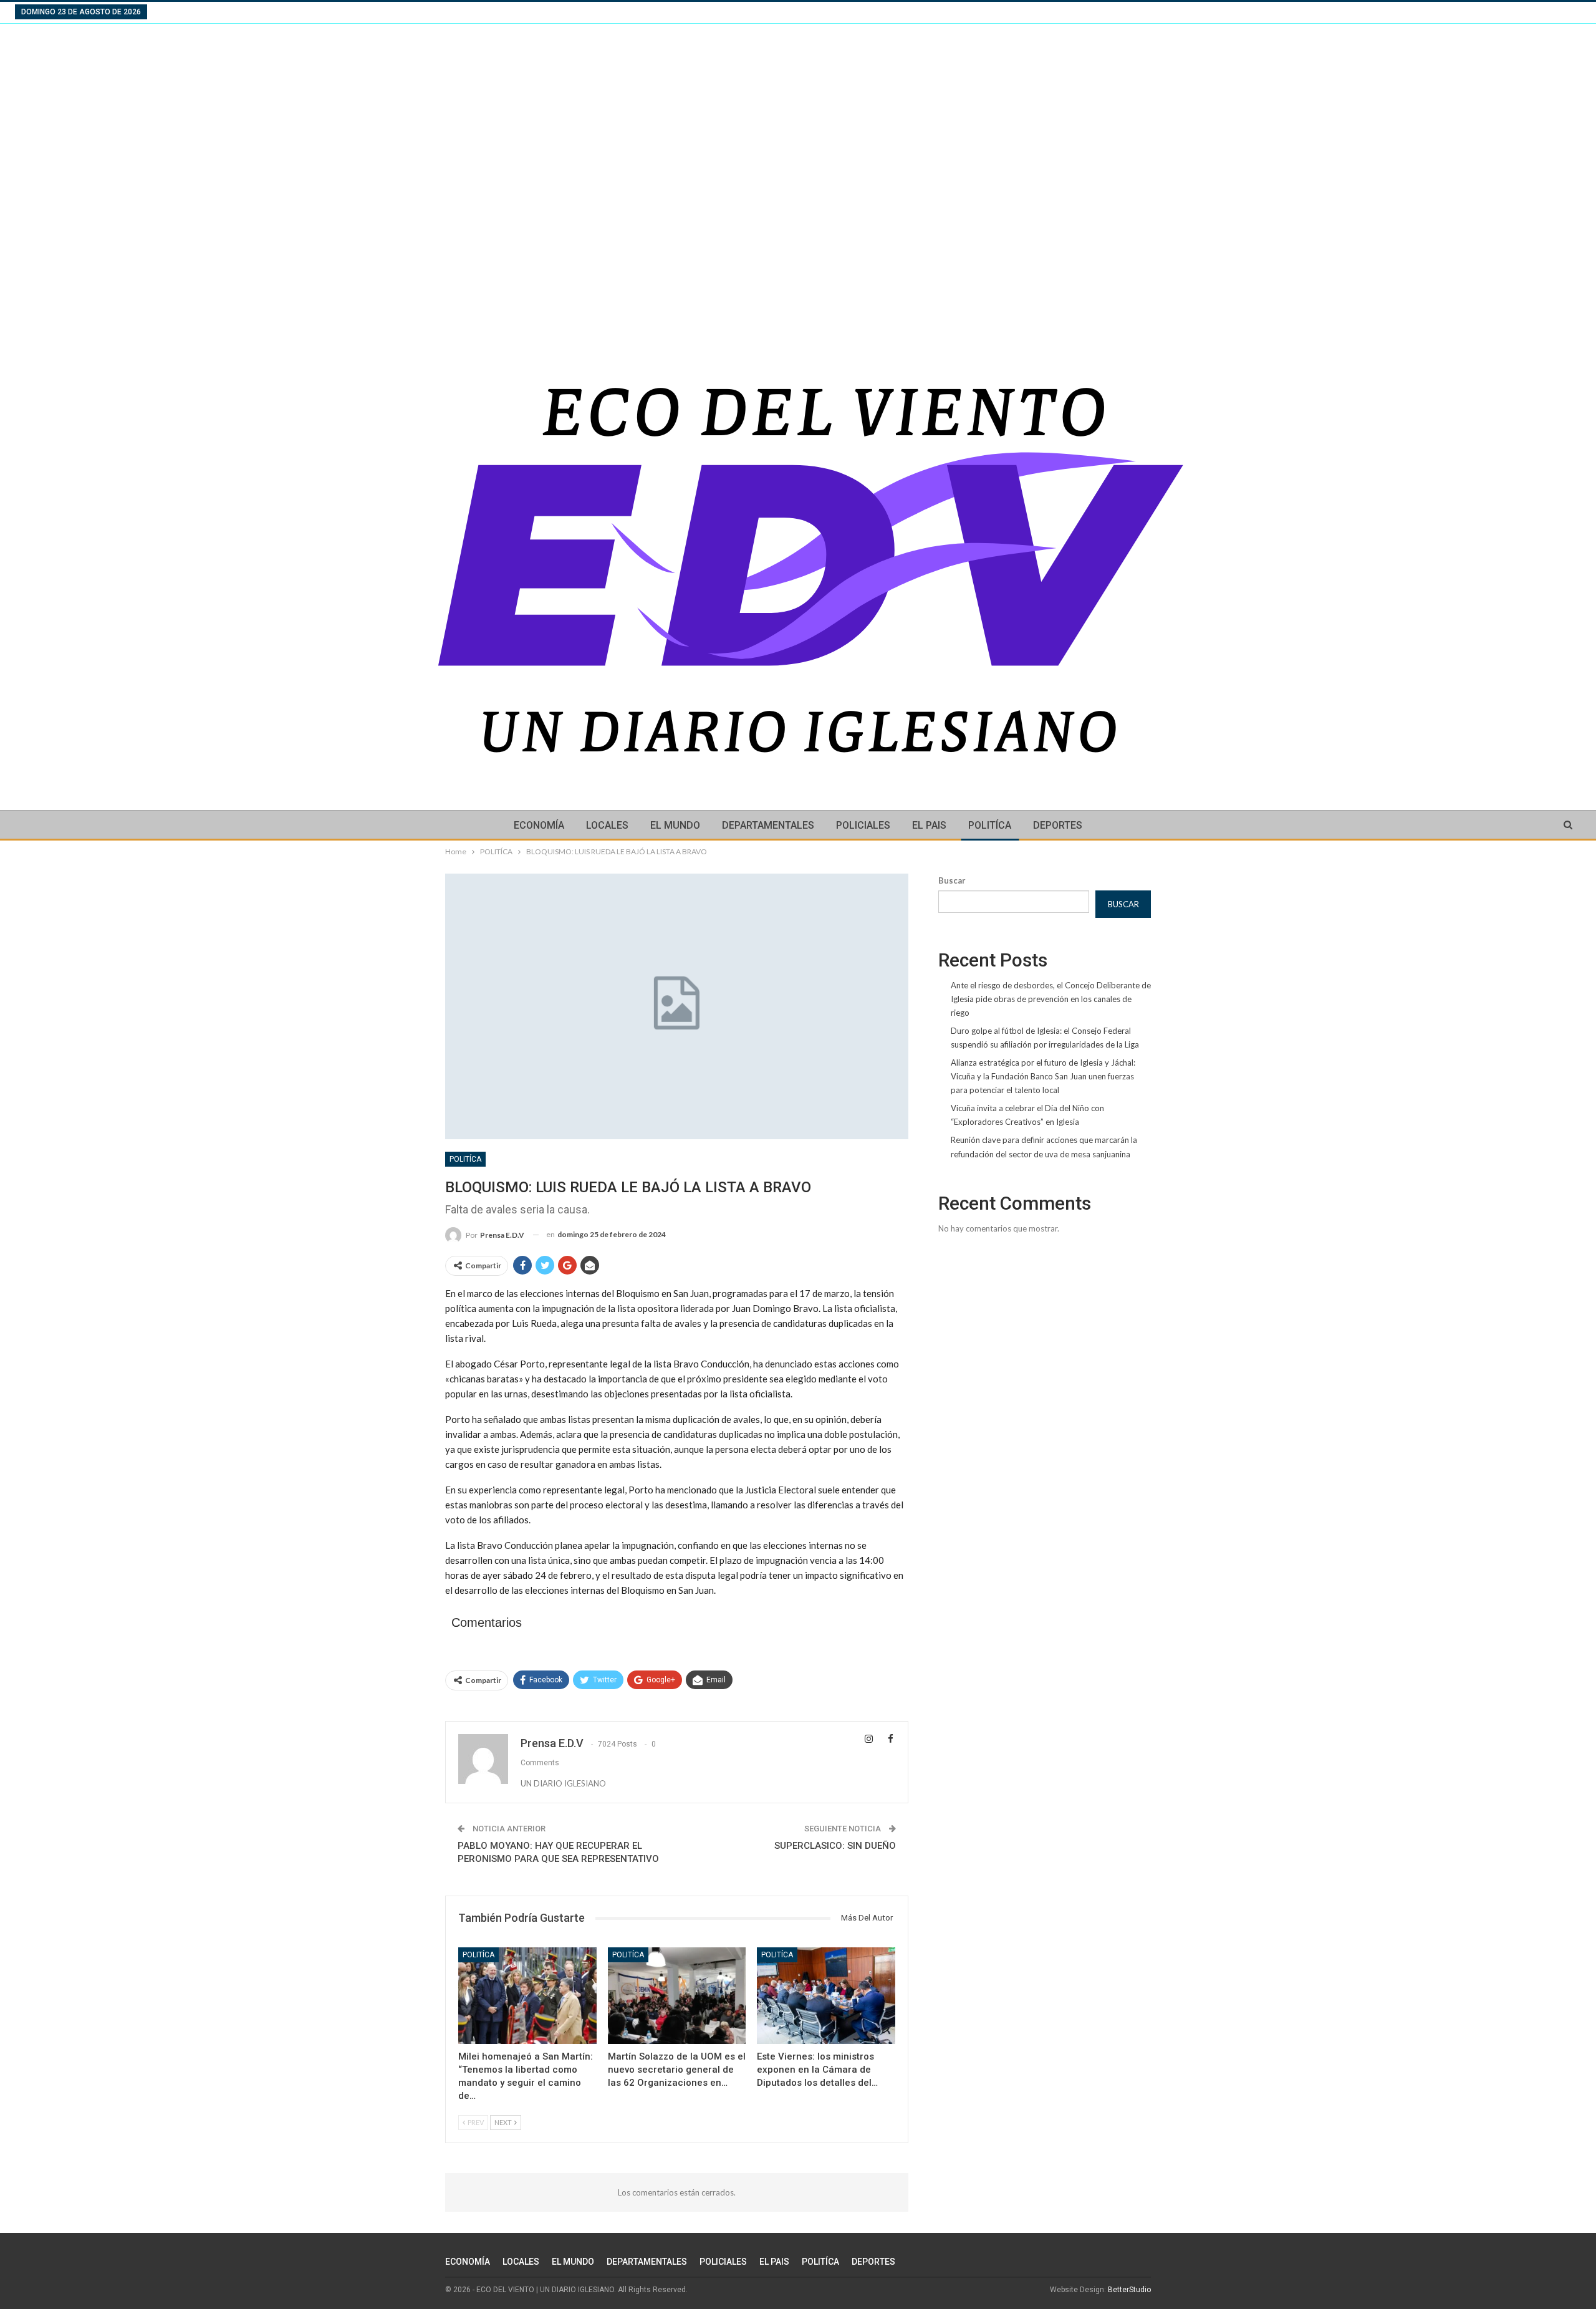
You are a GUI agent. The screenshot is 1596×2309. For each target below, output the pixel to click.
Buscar (952, 880)
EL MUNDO (675, 825)
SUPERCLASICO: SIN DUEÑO (835, 1846)
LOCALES (607, 825)
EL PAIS (929, 825)
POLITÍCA (990, 825)
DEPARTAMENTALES (768, 825)
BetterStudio (1129, 2290)
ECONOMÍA (539, 825)
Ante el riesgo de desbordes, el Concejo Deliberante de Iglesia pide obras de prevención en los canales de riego (1051, 999)
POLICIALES (863, 825)
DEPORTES (1058, 825)
